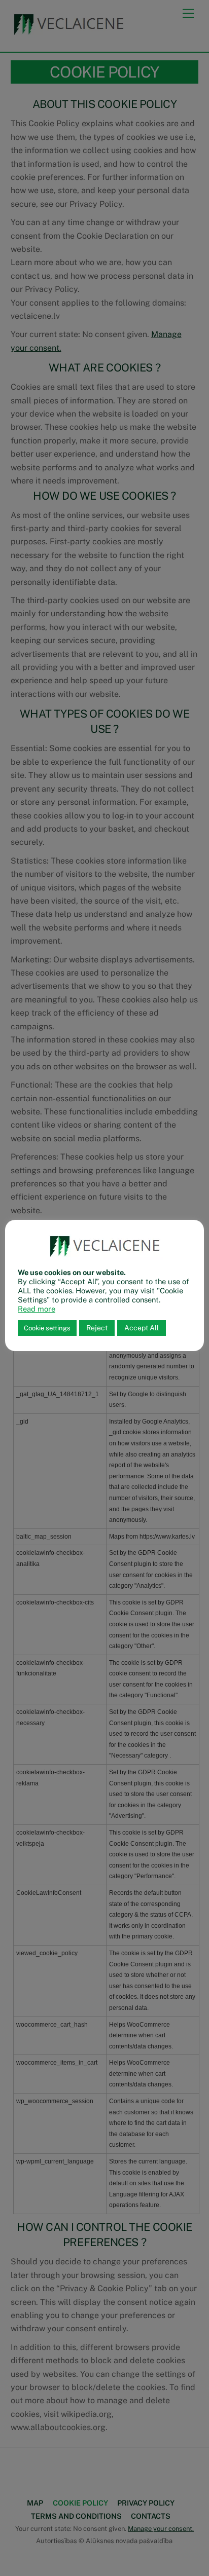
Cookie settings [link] (47, 1328)
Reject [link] (97, 1328)
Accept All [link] (142, 1328)
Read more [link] (37, 1309)
